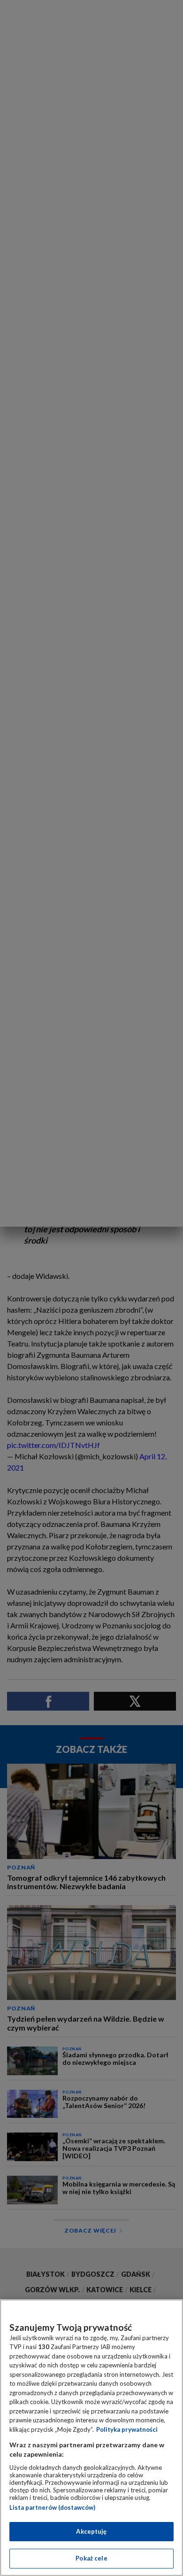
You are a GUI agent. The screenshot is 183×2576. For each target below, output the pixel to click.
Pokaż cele (91, 2558)
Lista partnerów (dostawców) (52, 2507)
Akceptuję (91, 2531)
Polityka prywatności (127, 2429)
